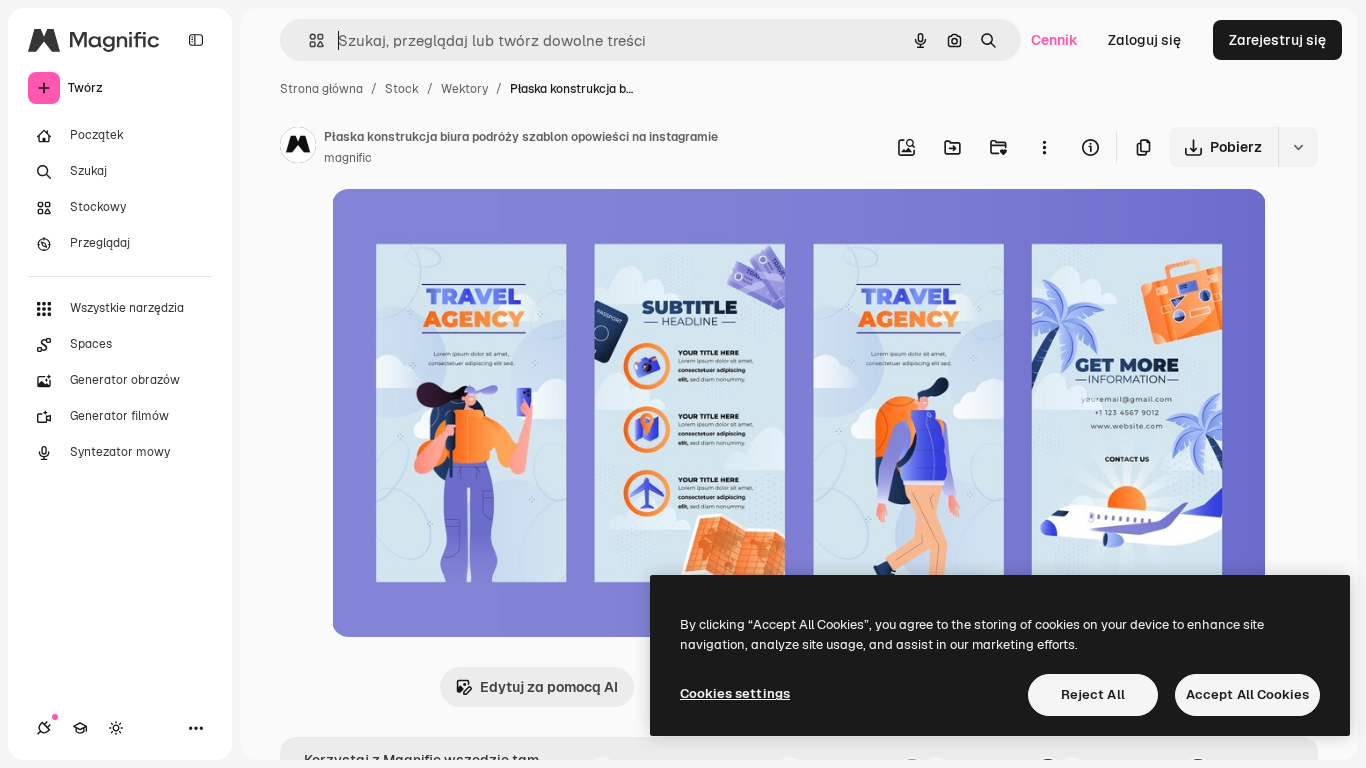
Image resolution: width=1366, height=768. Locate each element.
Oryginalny (470, 227)
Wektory (464, 89)
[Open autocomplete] (308, 40)
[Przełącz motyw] (116, 728)
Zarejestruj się (1277, 40)
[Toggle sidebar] (196, 40)
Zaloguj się (1144, 40)
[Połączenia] (44, 728)
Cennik (1054, 40)
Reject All (1093, 694)
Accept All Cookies (1247, 694)
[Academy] (80, 728)
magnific (348, 158)
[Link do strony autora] (298, 148)
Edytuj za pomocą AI (549, 687)
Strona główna (321, 89)
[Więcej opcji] (1044, 147)
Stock (402, 89)
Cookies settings (735, 693)
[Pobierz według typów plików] (1298, 147)
